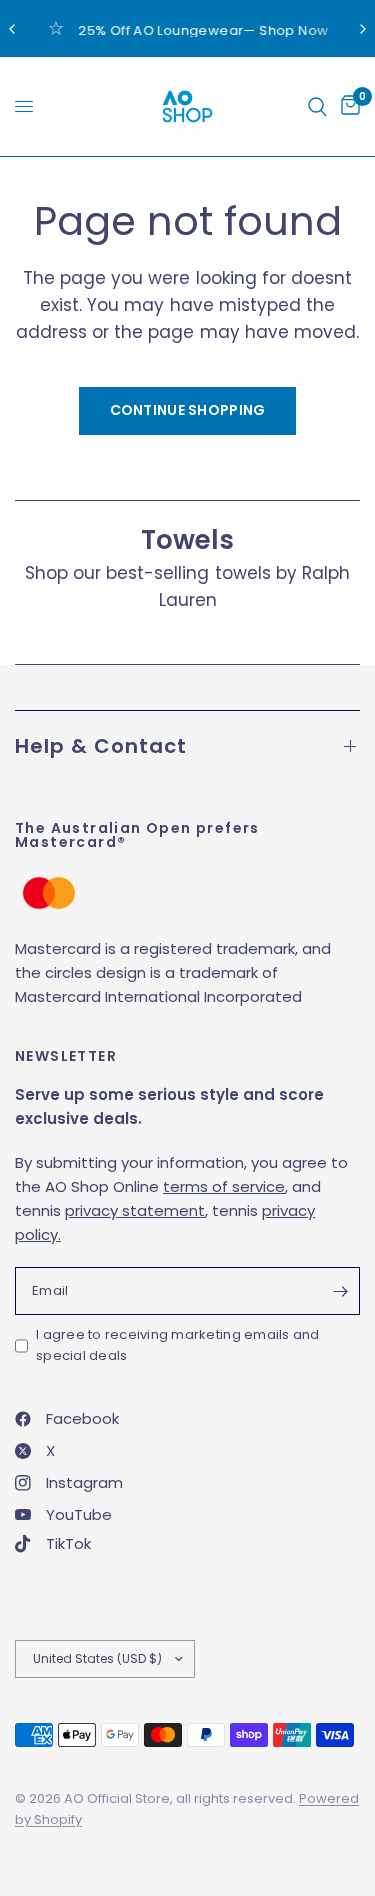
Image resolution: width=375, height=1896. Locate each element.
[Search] (317, 106)
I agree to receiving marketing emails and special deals (178, 1345)
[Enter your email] (340, 1291)
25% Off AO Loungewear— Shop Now (203, 30)
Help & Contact (101, 746)
